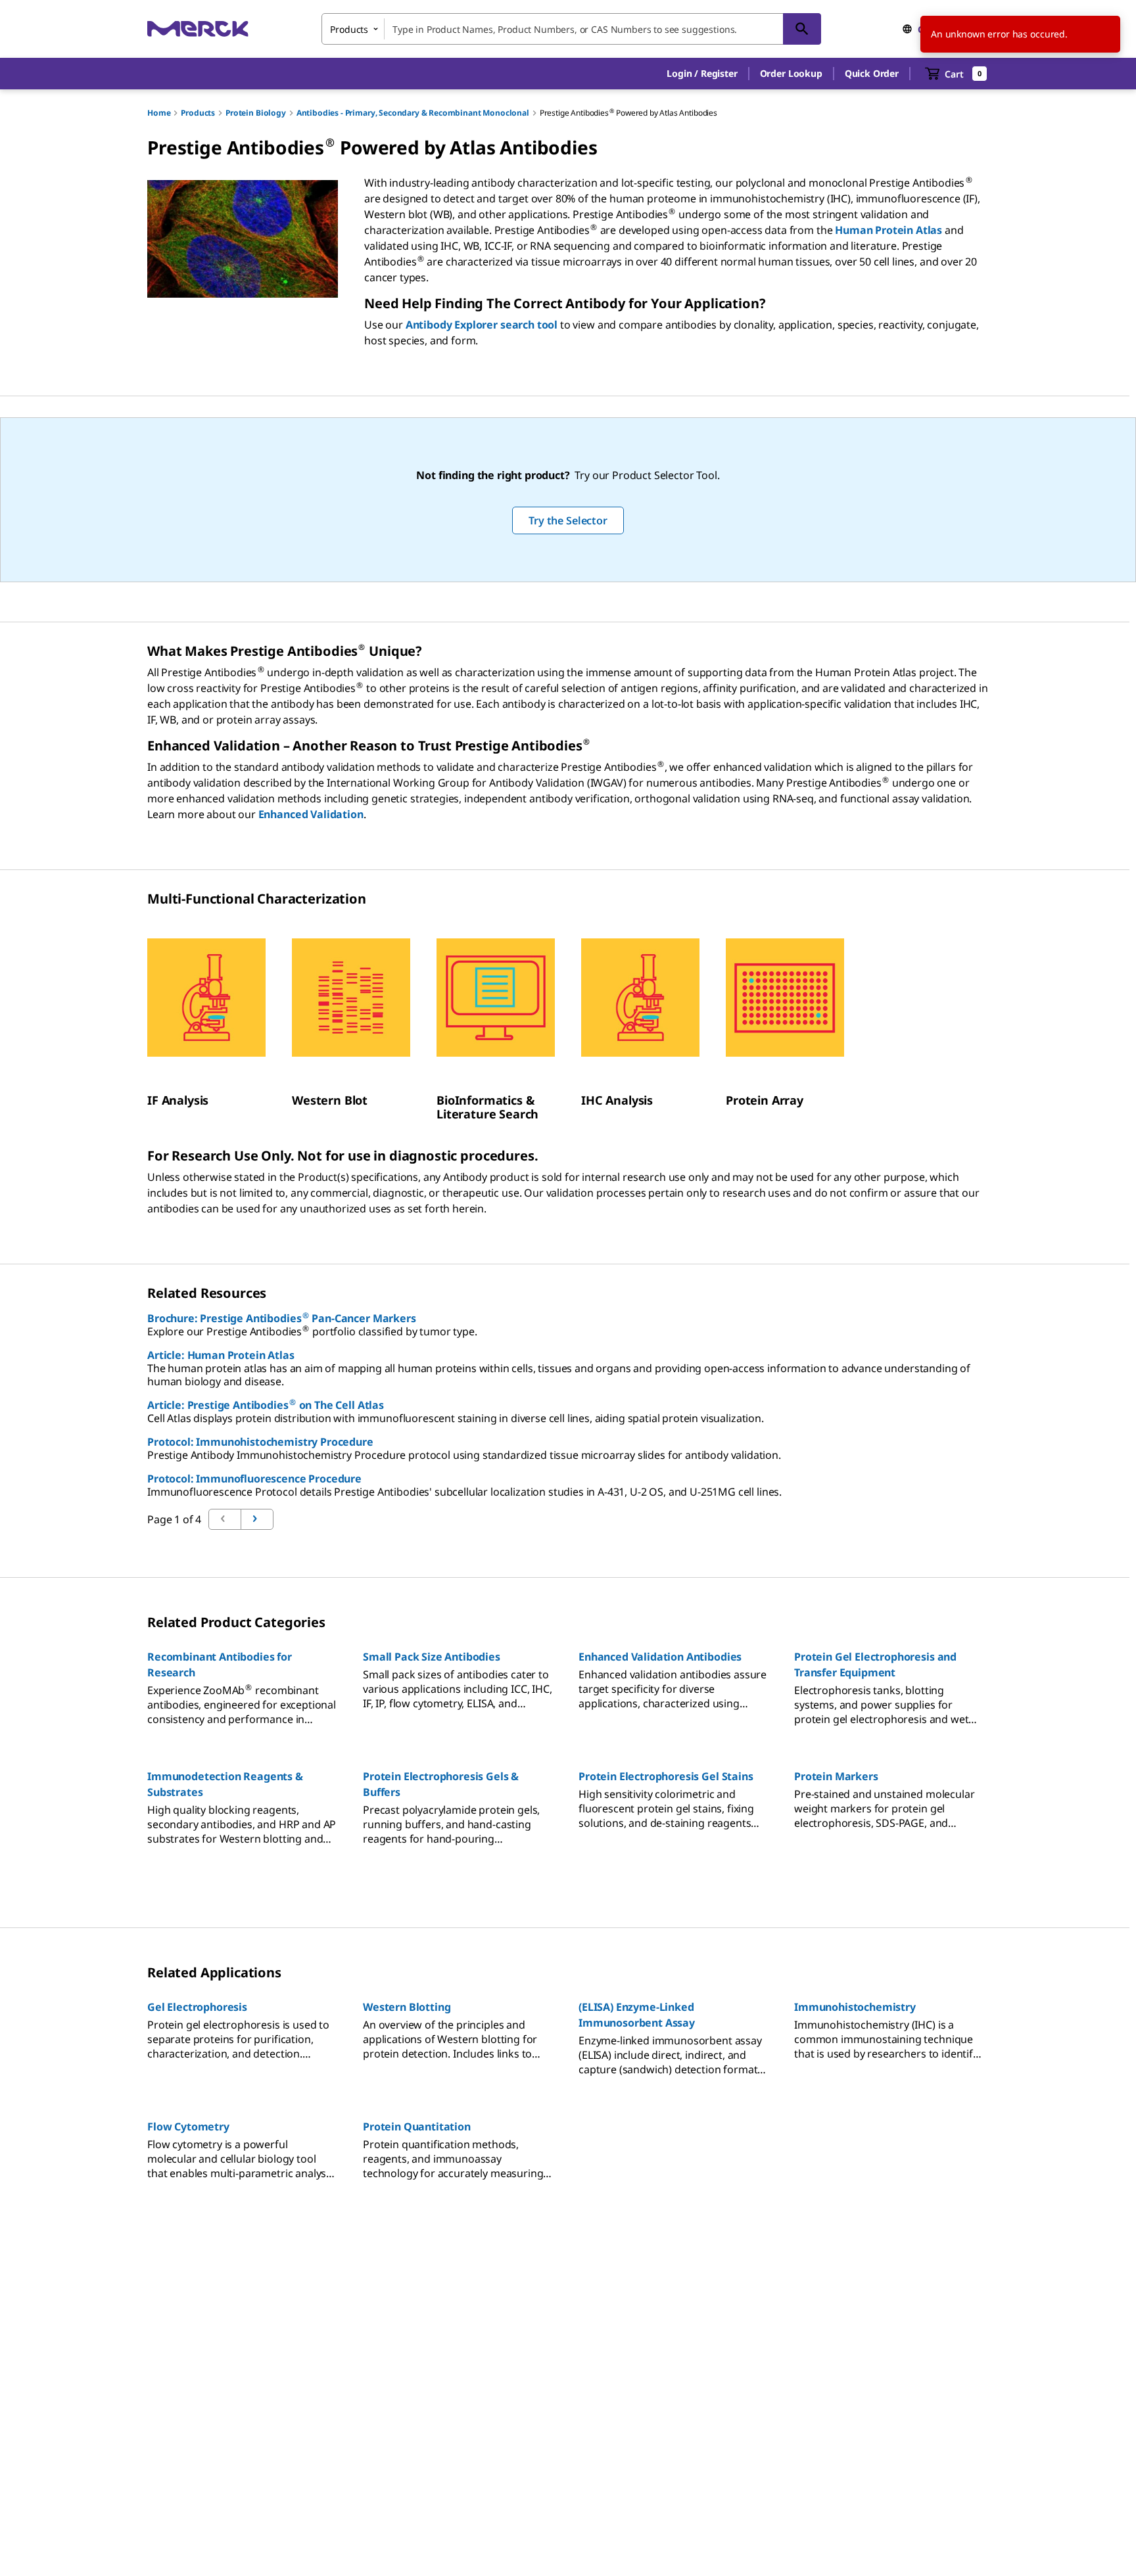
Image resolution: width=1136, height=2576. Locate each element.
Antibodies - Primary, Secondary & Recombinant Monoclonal (413, 113)
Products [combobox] (349, 29)
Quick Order (872, 73)
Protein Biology (256, 113)
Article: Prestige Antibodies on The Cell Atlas (266, 1405)
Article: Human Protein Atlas (221, 1355)
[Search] (802, 29)
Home (159, 113)
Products (198, 113)
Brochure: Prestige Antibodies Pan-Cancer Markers (282, 1318)
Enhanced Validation (311, 814)
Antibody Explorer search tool (482, 325)
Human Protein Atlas (888, 230)
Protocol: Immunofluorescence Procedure (254, 1479)
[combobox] (571, 29)
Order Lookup (791, 73)
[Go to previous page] (257, 1519)
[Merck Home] (198, 29)
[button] (702, 74)
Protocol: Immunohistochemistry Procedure (260, 1442)
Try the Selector (568, 520)
